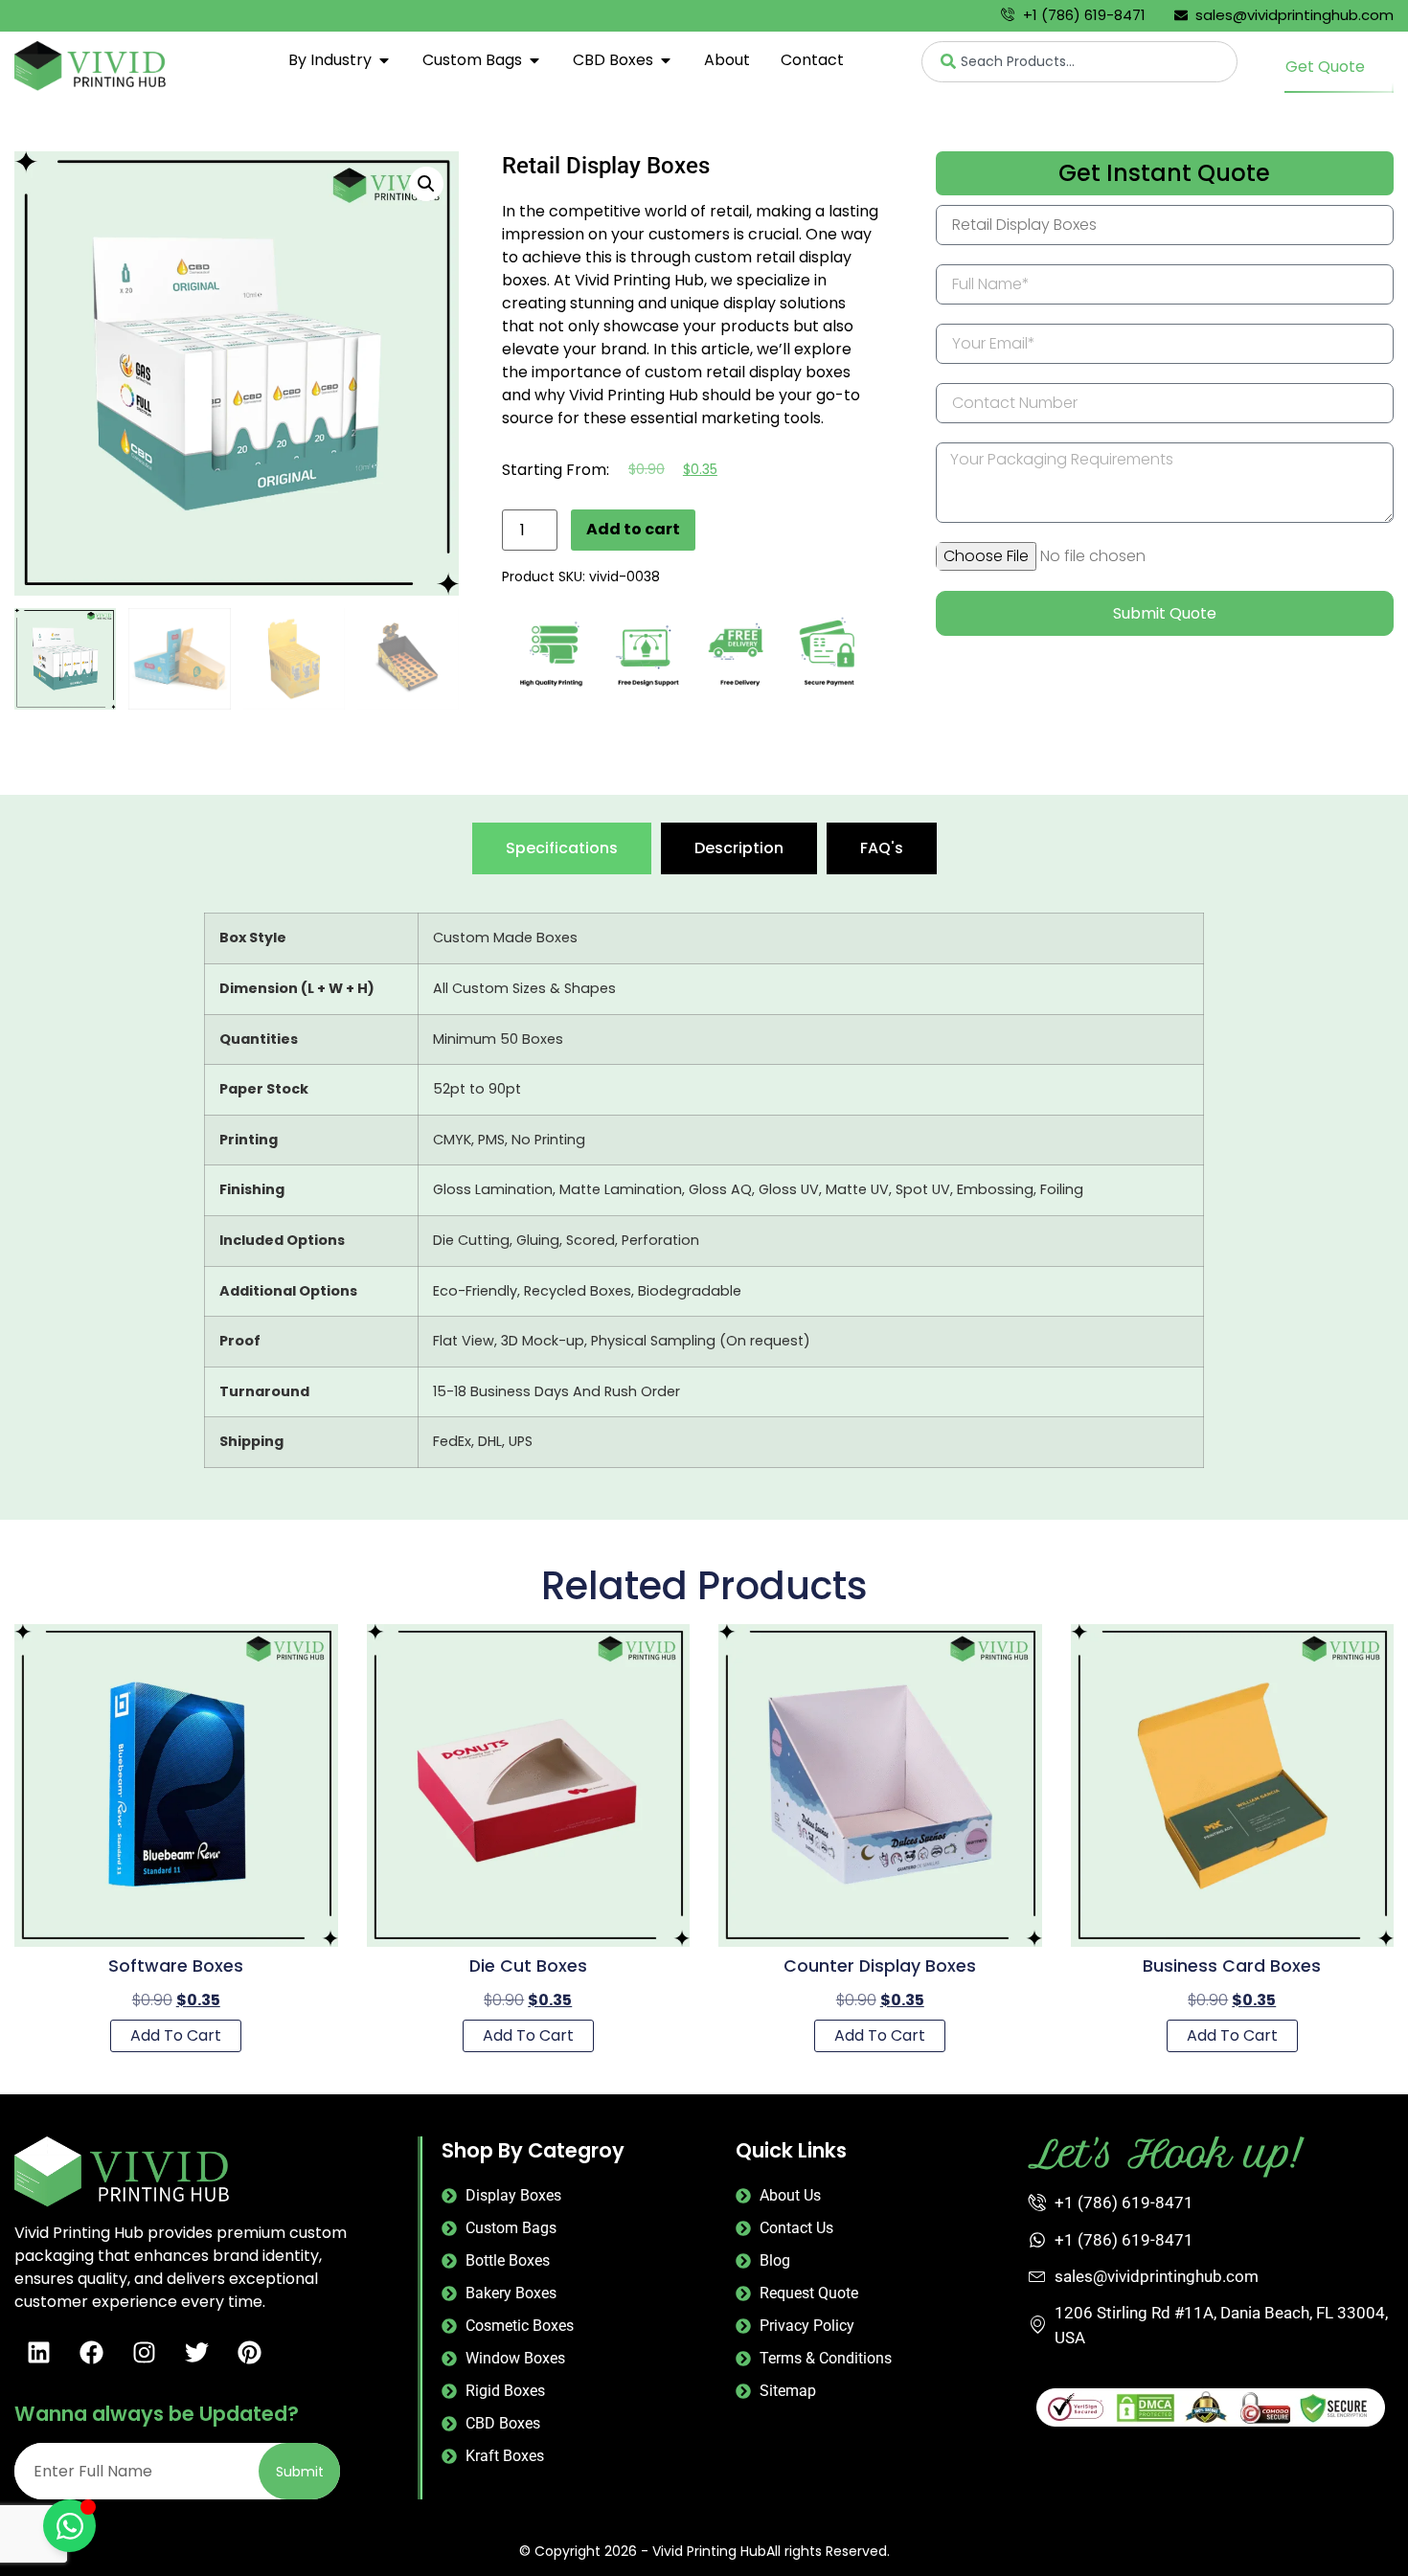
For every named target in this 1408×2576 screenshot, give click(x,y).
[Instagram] (144, 2352)
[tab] (562, 848)
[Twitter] (196, 2352)
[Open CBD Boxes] (666, 60)
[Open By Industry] (384, 60)
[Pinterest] (249, 2352)
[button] (426, 184)
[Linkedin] (38, 2352)
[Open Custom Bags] (534, 60)
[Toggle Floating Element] (69, 2526)
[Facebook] (91, 2352)
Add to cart (633, 529)
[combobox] (1079, 62)
